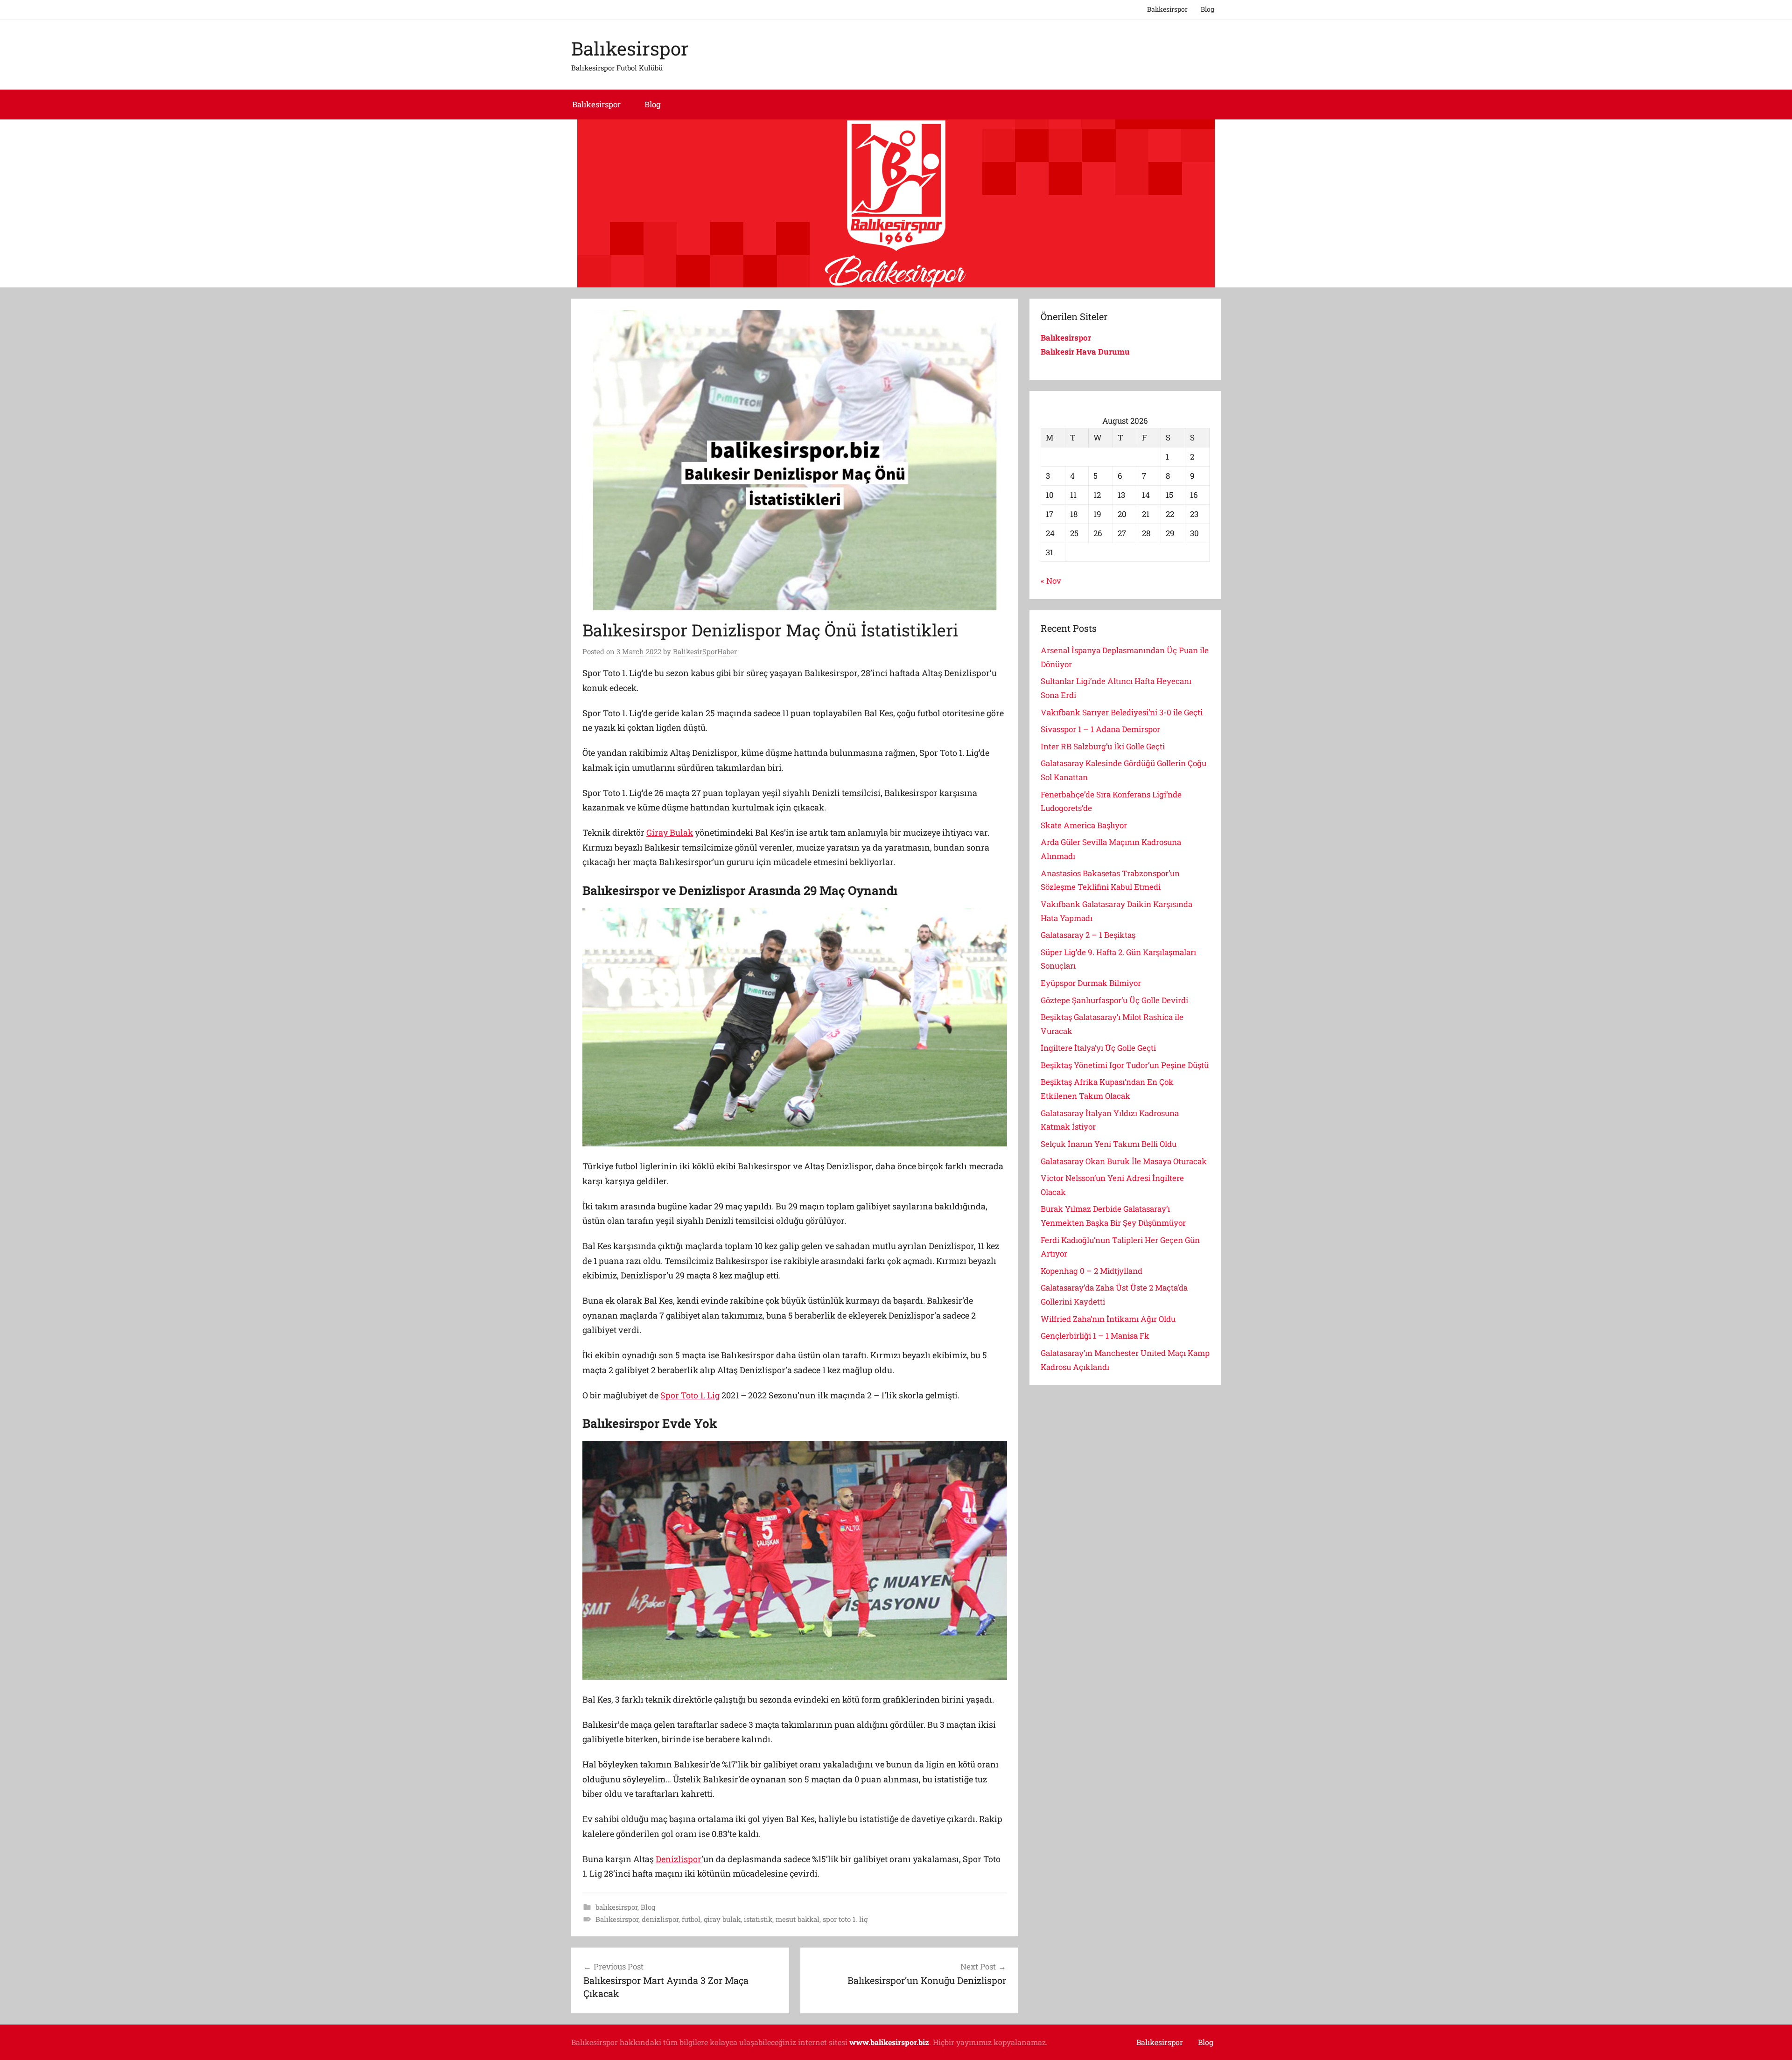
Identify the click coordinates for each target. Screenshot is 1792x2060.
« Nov (1051, 581)
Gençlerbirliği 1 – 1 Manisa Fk (1095, 1336)
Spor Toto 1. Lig (690, 1395)
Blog (1207, 9)
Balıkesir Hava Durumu (1086, 352)
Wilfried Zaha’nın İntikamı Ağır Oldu (1108, 1319)
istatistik (758, 1919)
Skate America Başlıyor (1084, 825)
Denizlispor (679, 1859)
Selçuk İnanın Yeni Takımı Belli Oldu (1109, 1144)
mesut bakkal (798, 1919)
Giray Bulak (670, 832)
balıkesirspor (616, 1907)
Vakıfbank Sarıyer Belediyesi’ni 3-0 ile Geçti (1122, 712)
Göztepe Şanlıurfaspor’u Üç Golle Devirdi (1114, 1000)
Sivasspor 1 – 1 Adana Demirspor (1100, 729)
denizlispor (660, 1919)
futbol (691, 1919)
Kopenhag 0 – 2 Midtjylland (1092, 1271)
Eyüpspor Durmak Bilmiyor (1091, 983)
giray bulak (722, 1919)
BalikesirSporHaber (705, 651)
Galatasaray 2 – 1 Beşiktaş (1088, 935)
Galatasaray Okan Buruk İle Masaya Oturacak (1124, 1161)
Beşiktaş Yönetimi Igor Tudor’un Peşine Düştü (1125, 1065)
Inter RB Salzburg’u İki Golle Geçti (1103, 746)
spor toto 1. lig (845, 1919)
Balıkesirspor (1167, 9)
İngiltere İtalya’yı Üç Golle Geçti (1098, 1048)
